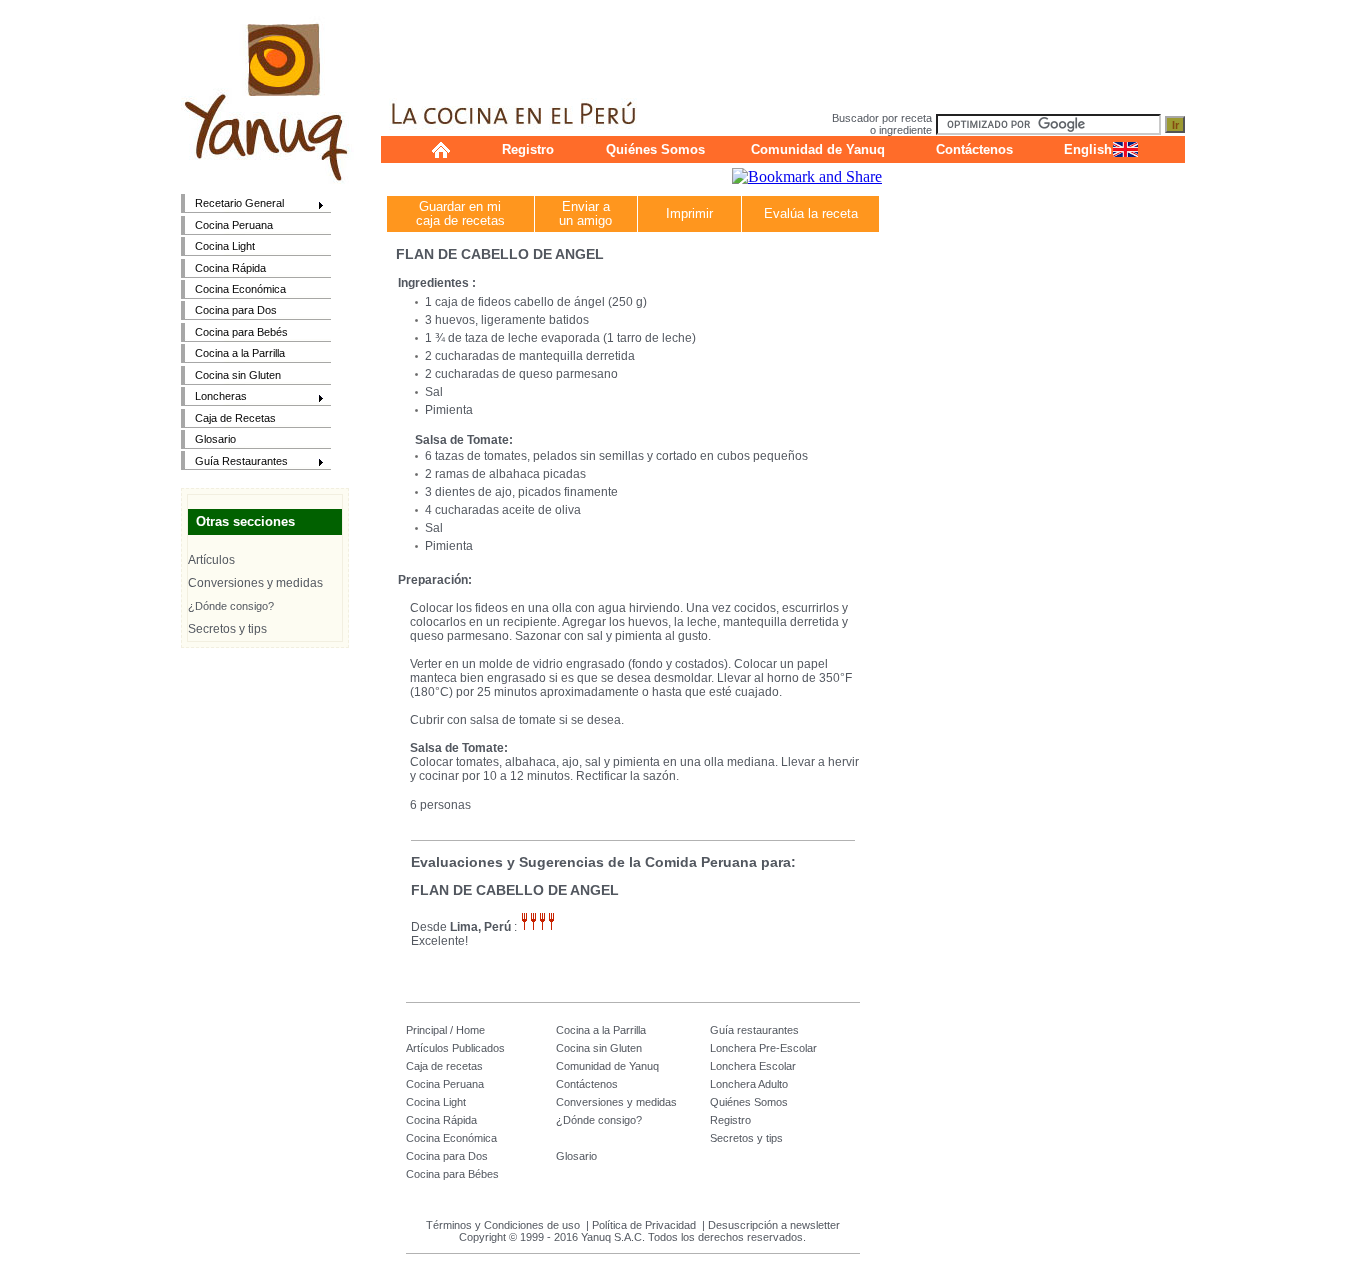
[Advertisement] (783, 45)
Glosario (215, 439)
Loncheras (214, 397)
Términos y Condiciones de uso (503, 1225)
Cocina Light (225, 246)
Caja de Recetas (235, 418)
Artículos (211, 560)
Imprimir (689, 213)
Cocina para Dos (236, 310)
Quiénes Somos (655, 149)
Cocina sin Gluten (238, 375)
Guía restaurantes (754, 1030)
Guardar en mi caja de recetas (460, 213)
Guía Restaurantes (234, 462)
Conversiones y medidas (255, 583)
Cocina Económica (240, 289)
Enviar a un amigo (585, 213)
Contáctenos (974, 149)
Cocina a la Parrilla (240, 353)
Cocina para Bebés (241, 332)
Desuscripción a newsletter (774, 1225)
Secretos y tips (227, 629)
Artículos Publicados (455, 1048)
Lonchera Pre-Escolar (763, 1048)
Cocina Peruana (234, 225)
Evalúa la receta (811, 213)
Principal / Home (445, 1030)
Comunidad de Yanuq (818, 149)
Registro (528, 149)
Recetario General (232, 204)
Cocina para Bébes (452, 1174)
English (1088, 149)
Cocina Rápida (230, 268)
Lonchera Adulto (749, 1084)
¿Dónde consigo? (231, 606)
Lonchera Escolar (753, 1066)
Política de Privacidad (644, 1225)
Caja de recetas (444, 1066)
